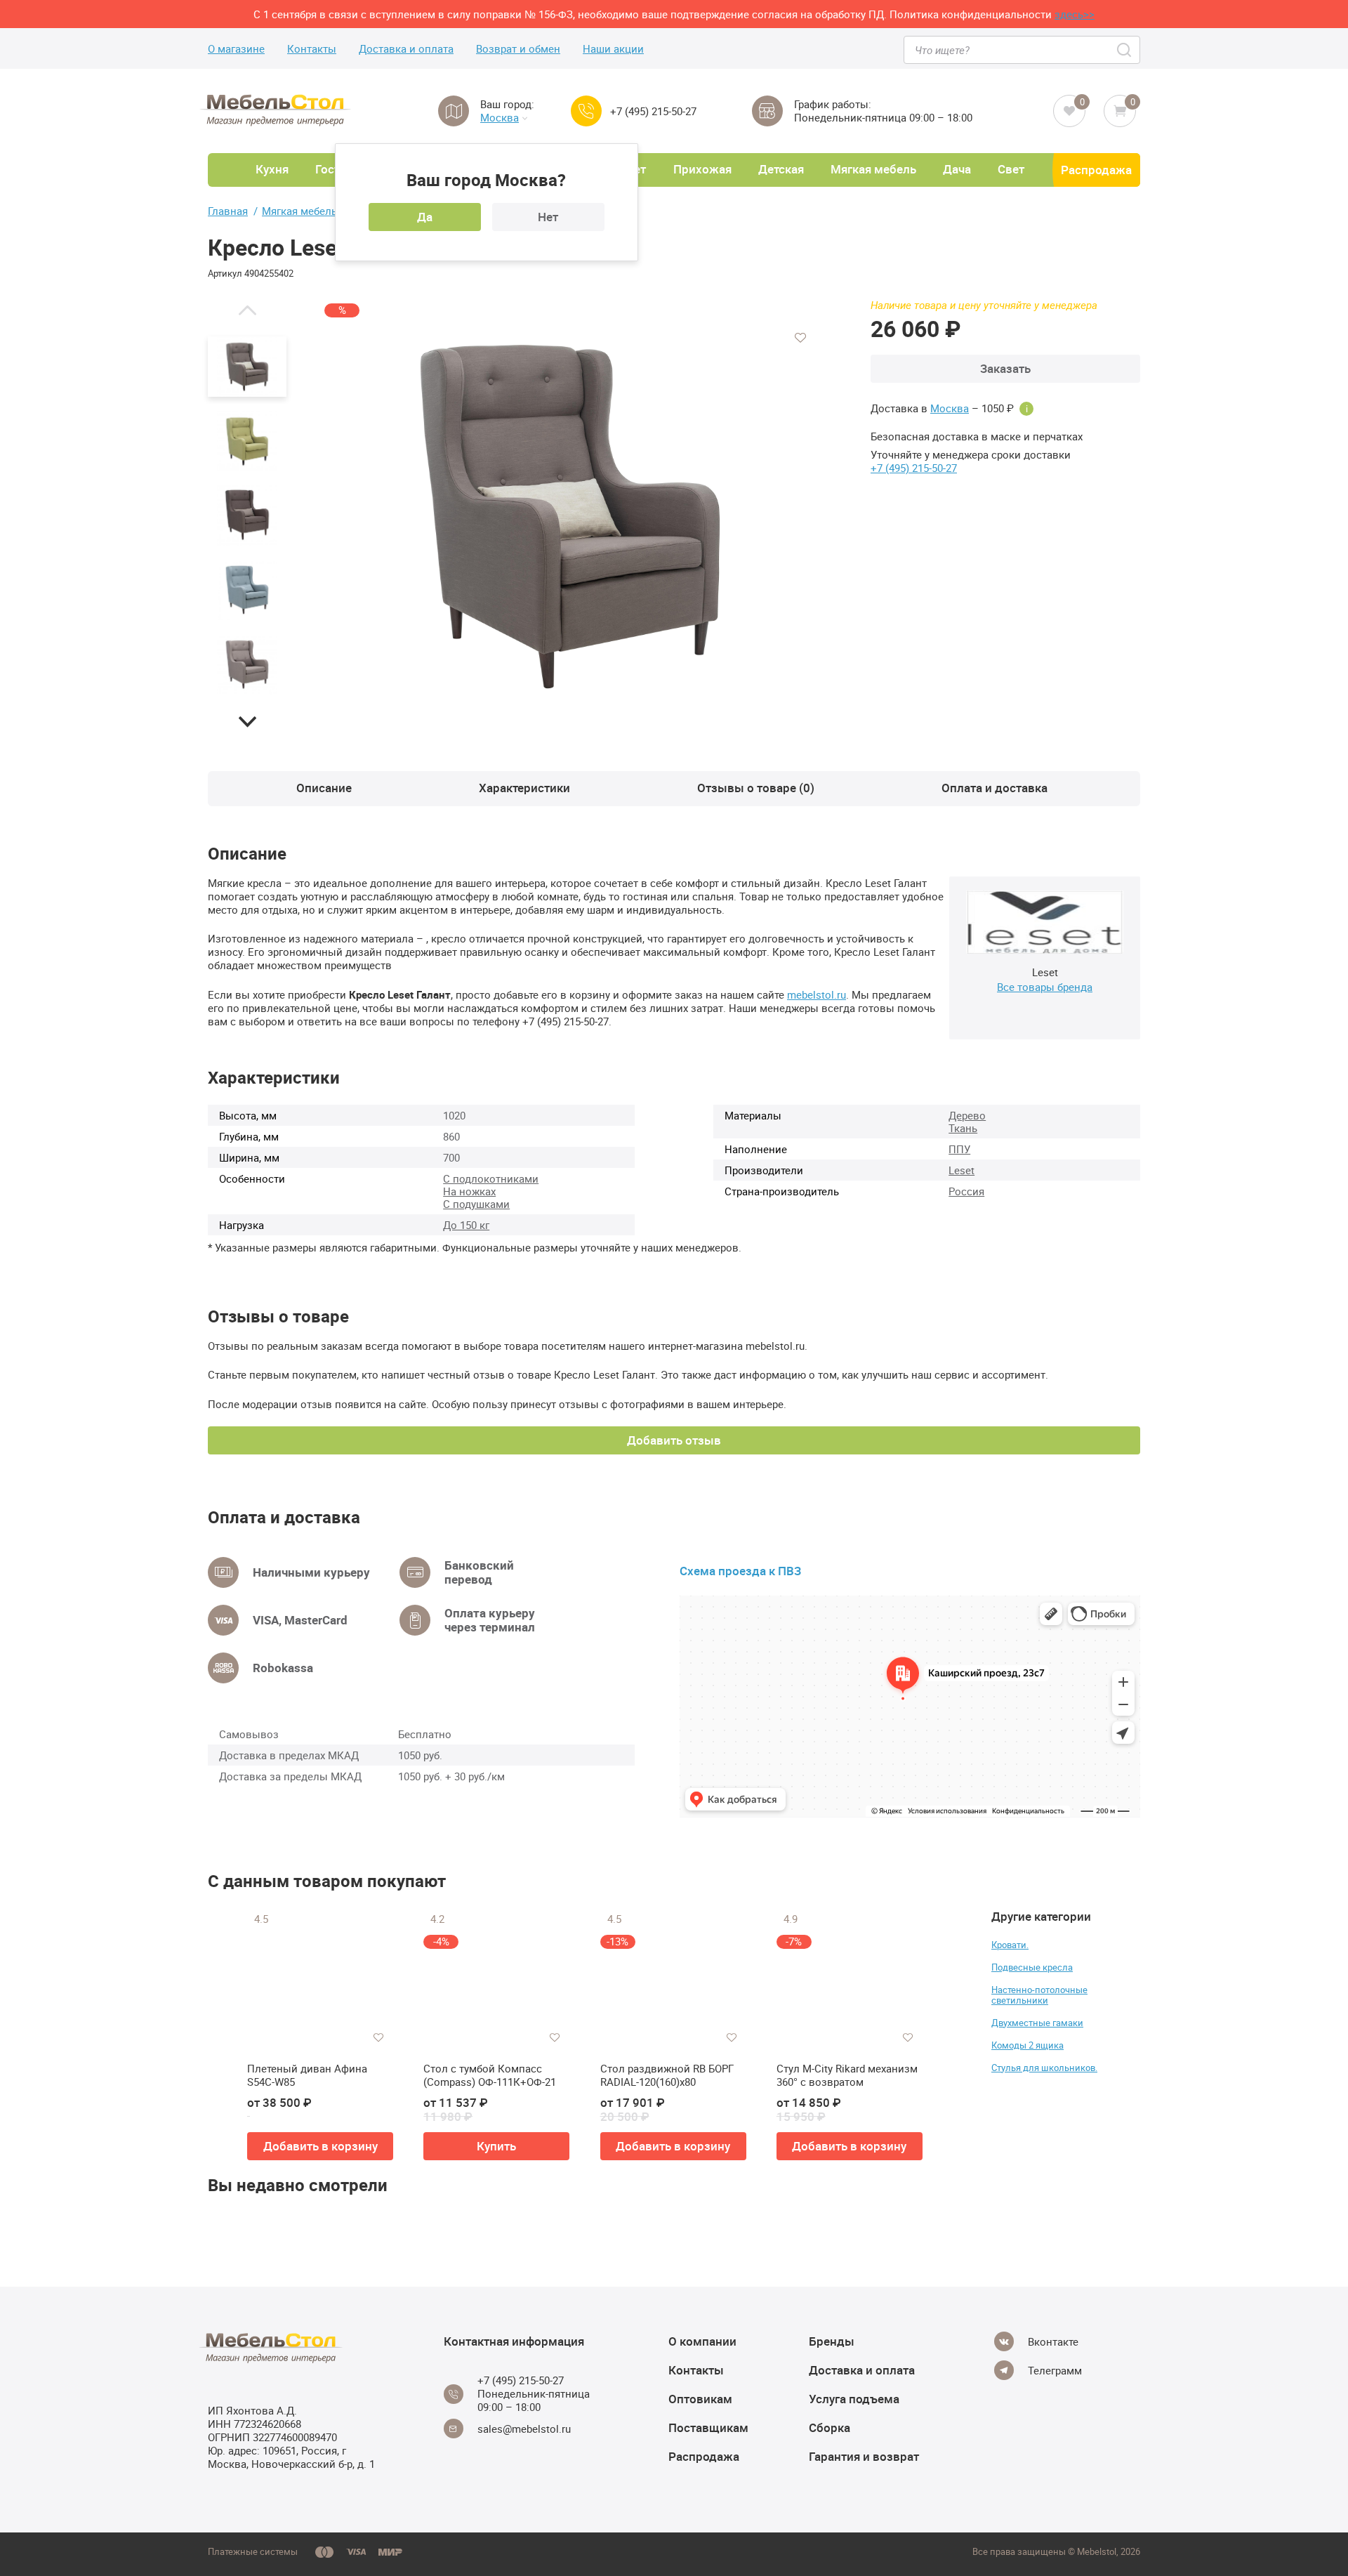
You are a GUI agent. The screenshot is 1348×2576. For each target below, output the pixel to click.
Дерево (967, 1115)
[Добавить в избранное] (800, 338)
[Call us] (586, 111)
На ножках (469, 1191)
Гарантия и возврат (864, 2456)
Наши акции (613, 49)
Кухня (272, 169)
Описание (324, 788)
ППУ (959, 1149)
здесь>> (1075, 14)
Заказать (1005, 368)
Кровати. (1010, 1945)
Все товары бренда (1045, 987)
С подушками (476, 1204)
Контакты (312, 49)
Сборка (830, 2427)
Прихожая (702, 169)
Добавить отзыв (674, 1440)
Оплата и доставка (995, 788)
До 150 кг (466, 1225)
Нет (548, 217)
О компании (702, 2341)
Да (425, 217)
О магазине (236, 49)
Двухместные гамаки (1037, 2023)
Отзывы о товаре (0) (756, 788)
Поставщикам (708, 2427)
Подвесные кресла (1032, 1967)
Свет (1011, 169)
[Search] (1125, 50)
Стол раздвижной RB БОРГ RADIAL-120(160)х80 (667, 2076)
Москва (500, 118)
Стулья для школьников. (1044, 2068)
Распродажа (1096, 170)
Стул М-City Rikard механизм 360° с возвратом (847, 2076)
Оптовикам (700, 2399)
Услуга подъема (854, 2399)
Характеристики (524, 788)
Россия (966, 1191)
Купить (496, 2146)
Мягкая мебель (873, 169)
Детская (781, 169)
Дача (957, 169)
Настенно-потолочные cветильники (1039, 1995)
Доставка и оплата (406, 49)
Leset (962, 1170)
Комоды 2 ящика (1027, 2045)
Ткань (963, 1128)
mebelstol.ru (817, 994)
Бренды (832, 2341)
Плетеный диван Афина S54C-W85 (307, 2076)
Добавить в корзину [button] (321, 2146)
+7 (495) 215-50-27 (653, 111)
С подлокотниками (491, 1178)
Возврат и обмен (518, 49)
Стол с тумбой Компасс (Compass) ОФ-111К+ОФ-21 (490, 2076)
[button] (247, 310)
